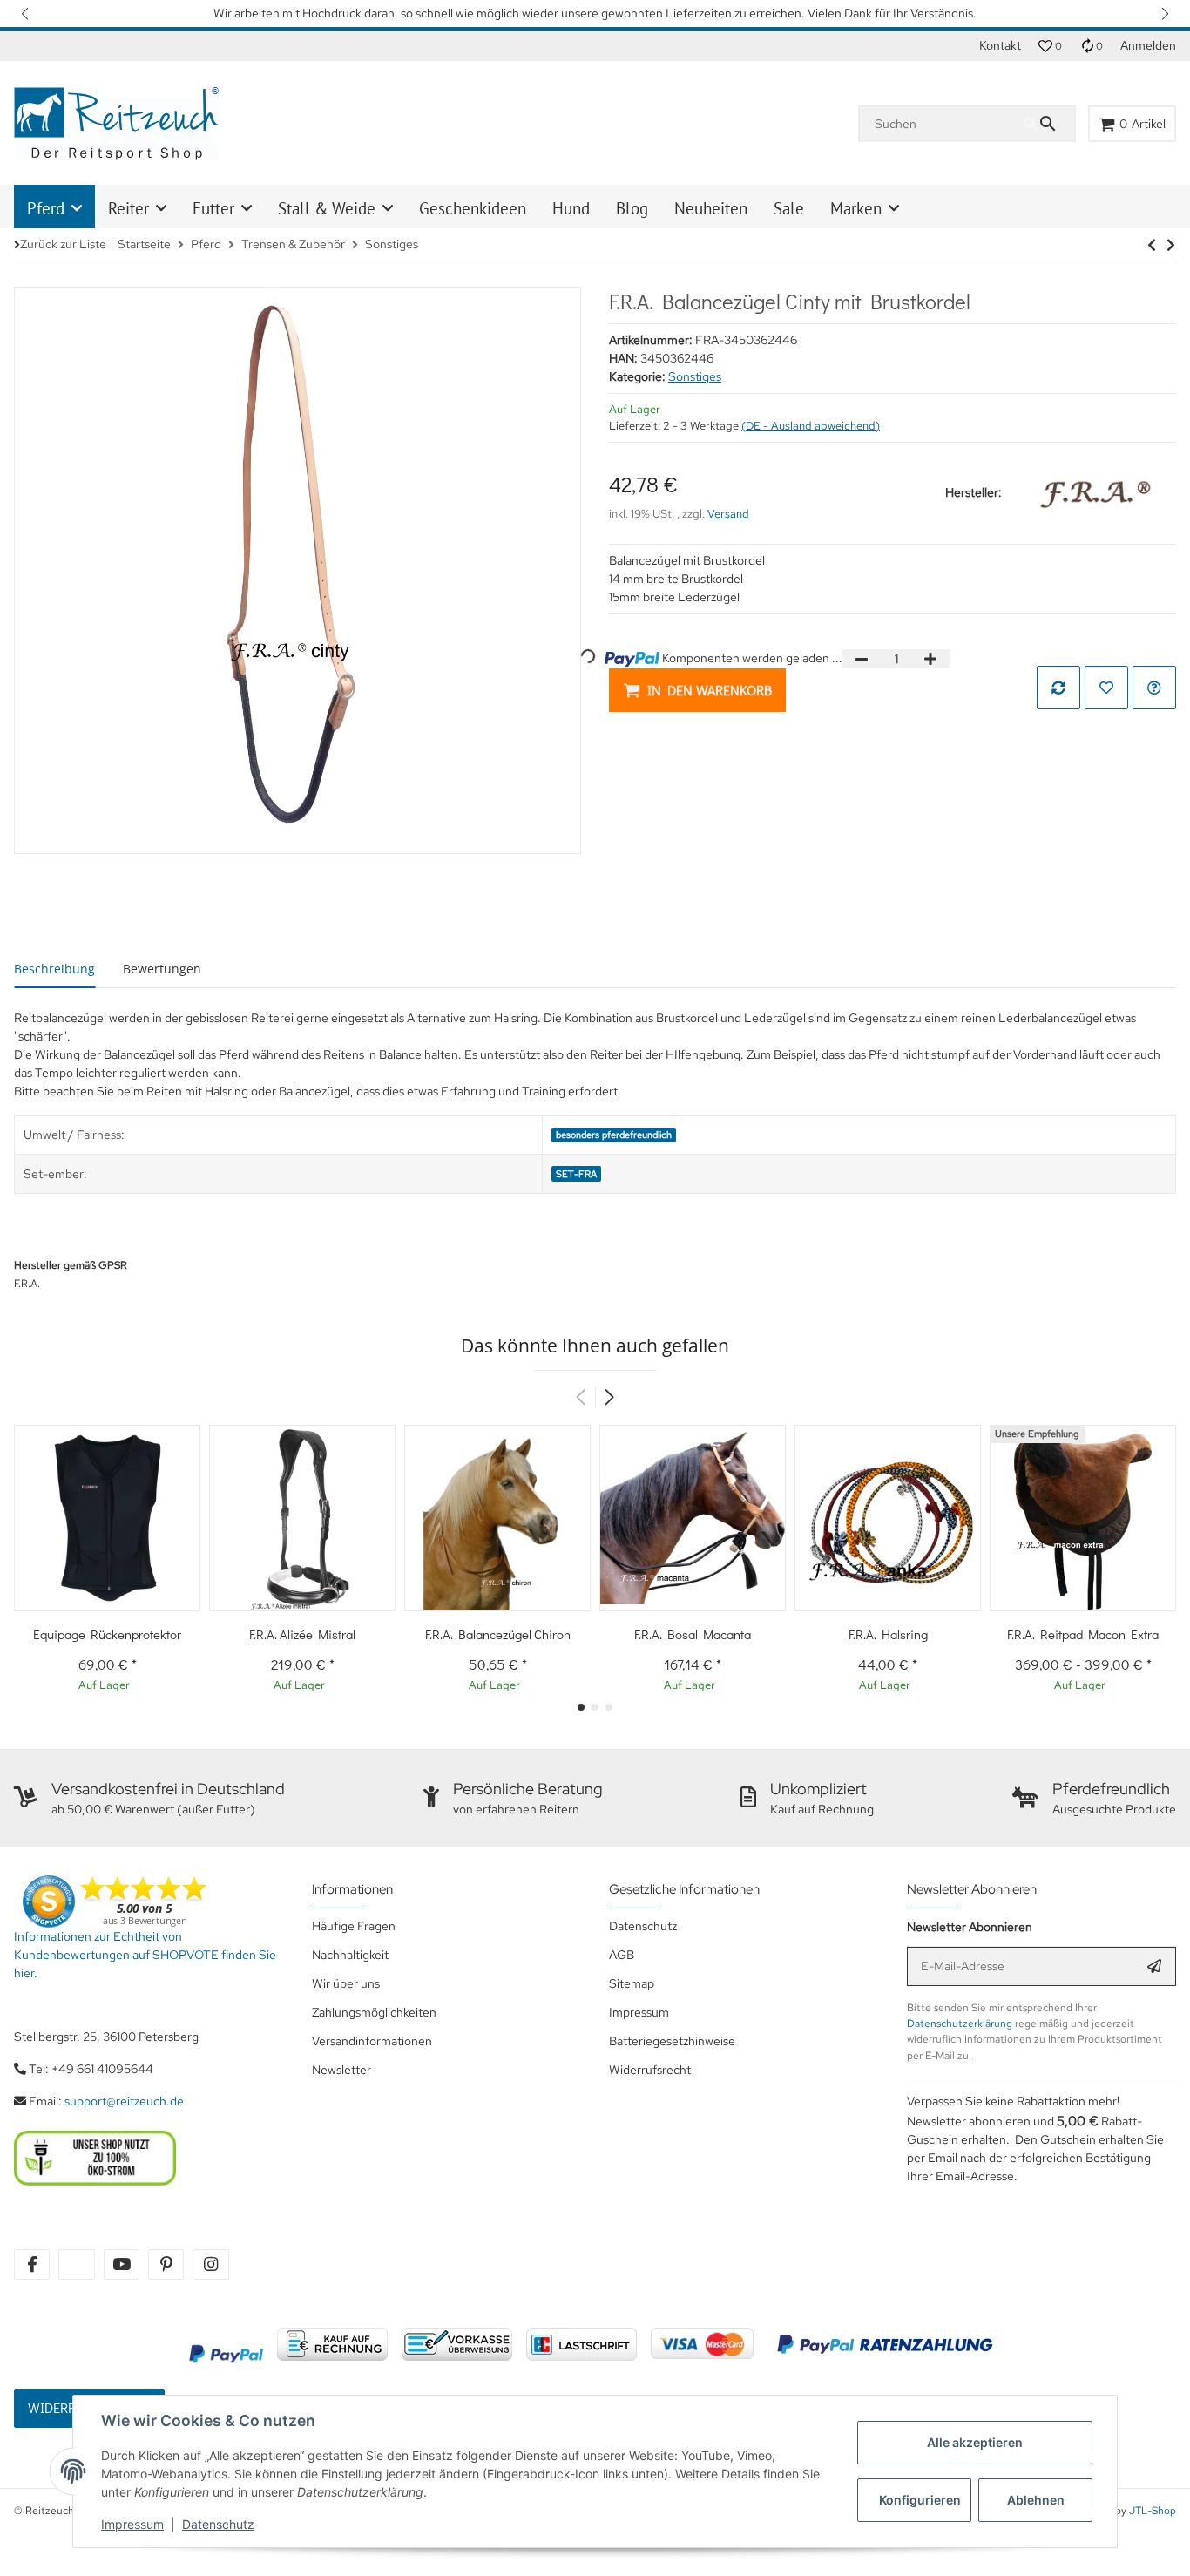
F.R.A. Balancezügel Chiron (498, 1634)
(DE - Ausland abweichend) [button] (811, 426)
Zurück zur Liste (63, 244)
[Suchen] (1049, 124)
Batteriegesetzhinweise (672, 2041)
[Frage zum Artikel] (1154, 688)
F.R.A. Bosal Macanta (693, 1634)
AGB (622, 1955)
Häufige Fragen (354, 1926)
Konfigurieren (920, 2500)
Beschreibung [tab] (54, 969)
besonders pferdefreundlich (614, 1135)
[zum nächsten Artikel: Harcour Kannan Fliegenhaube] (1152, 245)
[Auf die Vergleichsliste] (1058, 688)
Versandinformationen (372, 2041)
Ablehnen (1036, 2500)
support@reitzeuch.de (124, 2101)
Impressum (132, 2524)
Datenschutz (218, 2524)
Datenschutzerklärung (960, 2024)
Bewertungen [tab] (162, 969)
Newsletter (341, 2070)
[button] (26, 14)
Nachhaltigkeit (350, 1955)
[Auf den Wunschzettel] (1106, 688)
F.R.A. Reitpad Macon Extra (1083, 1634)
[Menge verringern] (862, 659)
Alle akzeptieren (975, 2442)
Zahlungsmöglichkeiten (374, 2012)
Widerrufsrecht (650, 2070)
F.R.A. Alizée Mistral (302, 1634)
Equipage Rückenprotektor (107, 1634)
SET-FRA (576, 1174)
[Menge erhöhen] (930, 659)
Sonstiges (695, 376)
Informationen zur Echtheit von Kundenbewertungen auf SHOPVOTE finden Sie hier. (145, 1955)
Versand (728, 514)
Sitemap (632, 1983)
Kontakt (1000, 45)
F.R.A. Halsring (888, 1634)
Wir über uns (346, 1983)
